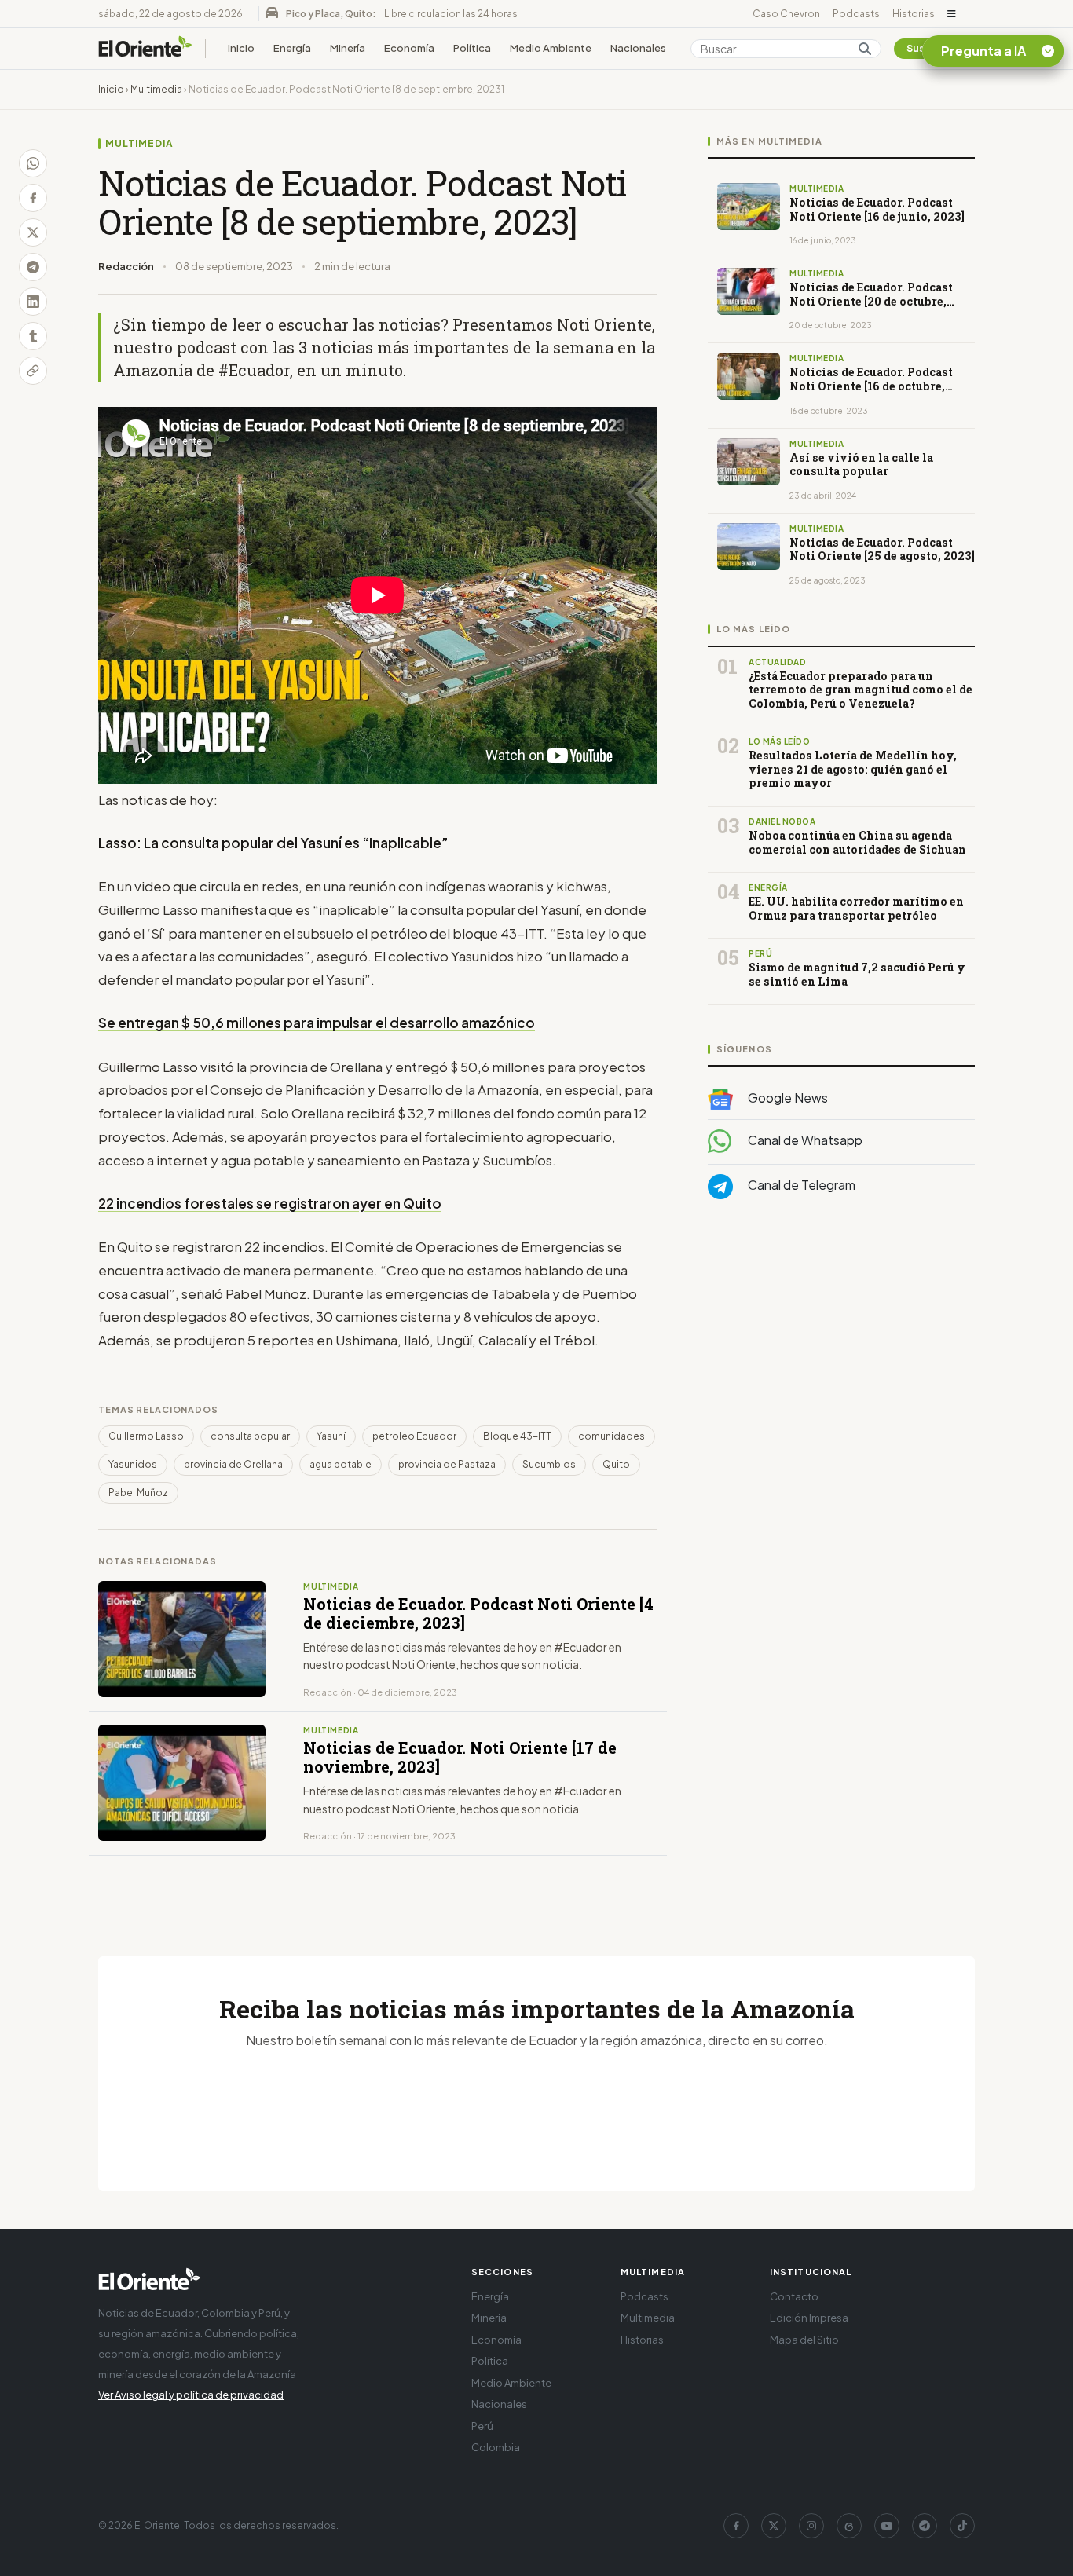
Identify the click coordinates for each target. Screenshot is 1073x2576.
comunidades (612, 1436)
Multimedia (156, 89)
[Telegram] (925, 2526)
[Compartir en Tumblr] (33, 336)
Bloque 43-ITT (517, 1436)
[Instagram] (811, 2526)
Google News (787, 1098)
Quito (616, 1464)
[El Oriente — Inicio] (145, 49)
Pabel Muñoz (138, 1493)
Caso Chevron (786, 14)
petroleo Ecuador (414, 1436)
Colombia (496, 2447)
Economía (409, 48)
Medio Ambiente (551, 48)
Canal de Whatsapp (804, 1140)
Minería (348, 48)
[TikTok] (962, 2526)
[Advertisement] (841, 1369)
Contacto (794, 2296)
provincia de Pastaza (447, 1464)
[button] (952, 14)
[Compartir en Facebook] (33, 198)
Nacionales (638, 48)
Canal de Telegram (800, 1185)
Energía (292, 48)
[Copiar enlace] (33, 371)
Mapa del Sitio (804, 2340)
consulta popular (250, 1436)
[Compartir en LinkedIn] (33, 302)
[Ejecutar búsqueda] (865, 49)
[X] (774, 2526)
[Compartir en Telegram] (33, 267)
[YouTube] (887, 2526)
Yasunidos (133, 1464)
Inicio (241, 48)
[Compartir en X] (33, 232)
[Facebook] (736, 2526)
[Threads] (849, 2526)
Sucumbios (549, 1464)
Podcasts (856, 14)
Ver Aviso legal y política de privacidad (191, 2395)
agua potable (341, 1464)
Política (472, 48)
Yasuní (331, 1436)
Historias (914, 14)
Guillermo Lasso (146, 1436)
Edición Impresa (809, 2318)
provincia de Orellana (233, 1464)
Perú (482, 2426)
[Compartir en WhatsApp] (33, 163)
